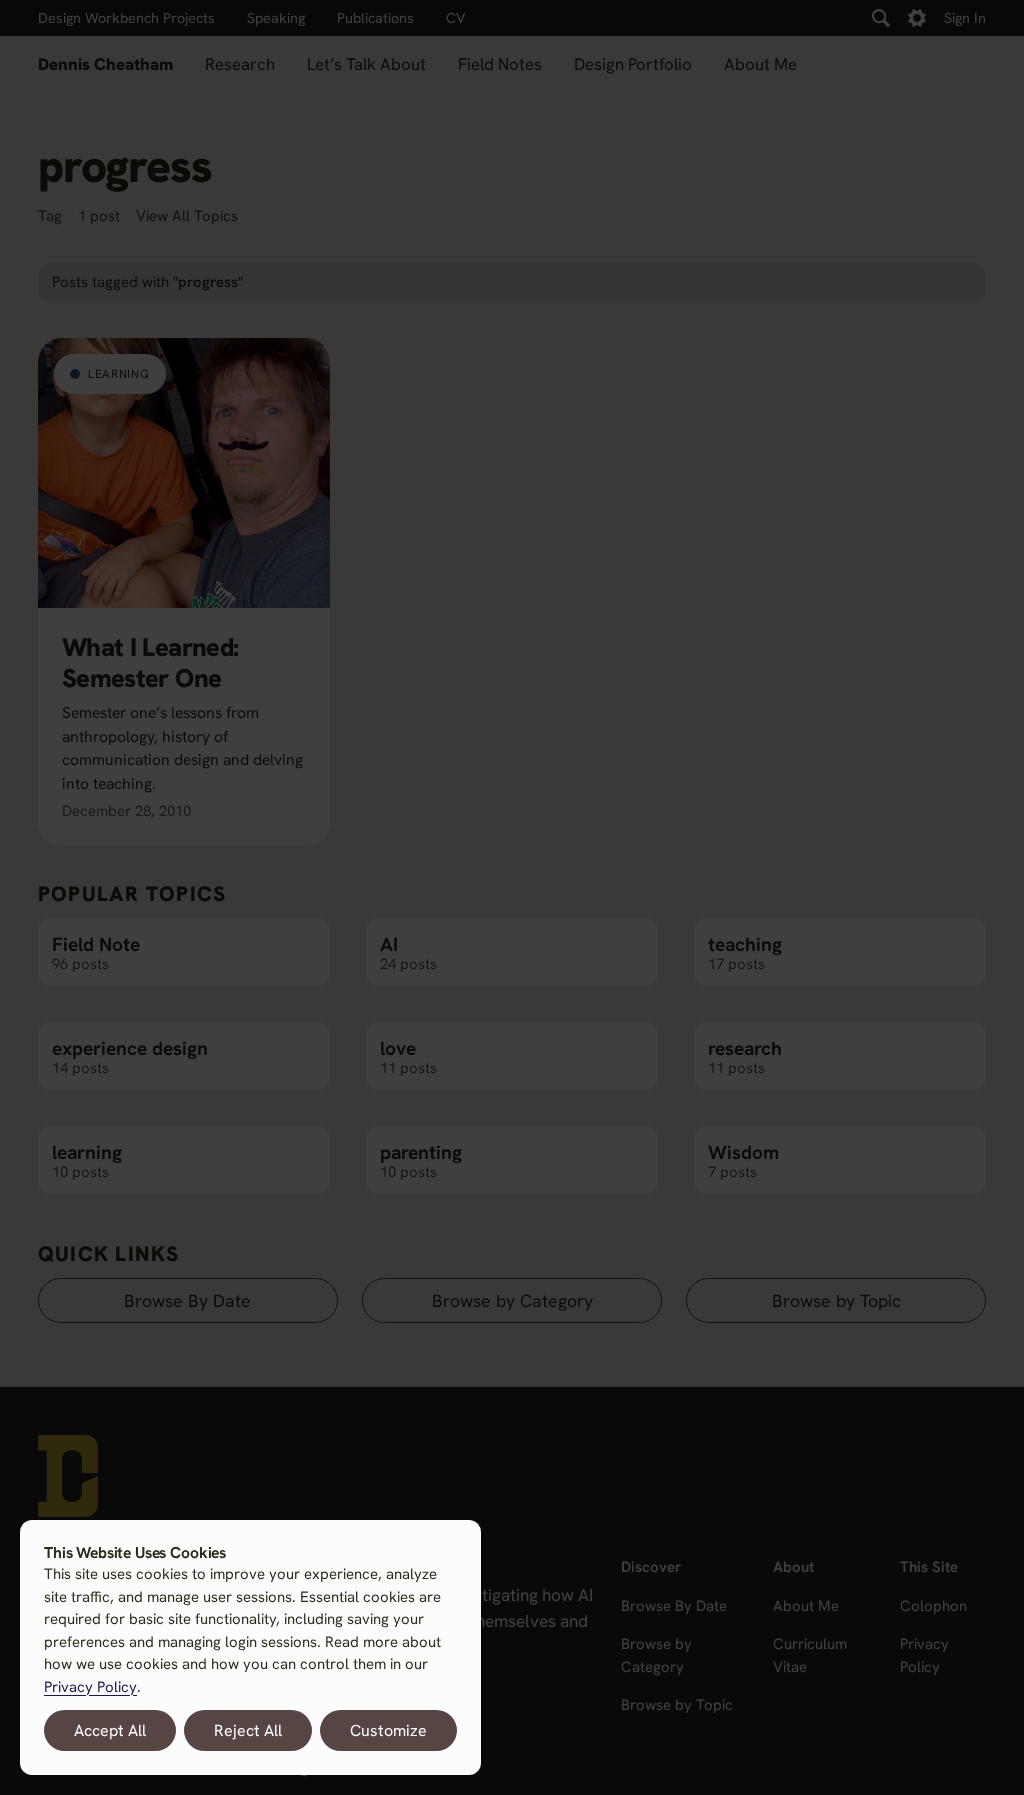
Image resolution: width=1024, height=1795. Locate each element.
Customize (388, 1730)
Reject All (248, 1730)
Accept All (110, 1730)
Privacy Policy (90, 1687)
